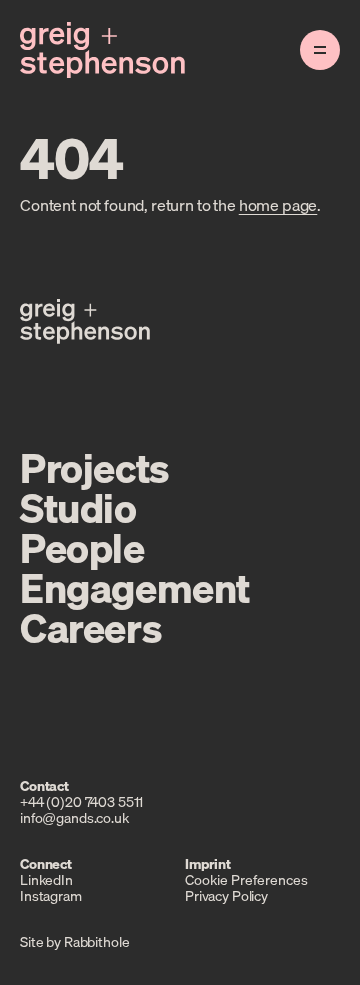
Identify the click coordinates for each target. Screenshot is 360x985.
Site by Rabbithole (74, 942)
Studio (78, 508)
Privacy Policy (226, 896)
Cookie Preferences (246, 880)
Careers (90, 628)
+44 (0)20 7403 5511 (81, 802)
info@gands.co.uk (74, 818)
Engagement (135, 588)
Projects (94, 468)
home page (278, 205)
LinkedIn (46, 880)
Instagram (51, 896)
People (82, 548)
